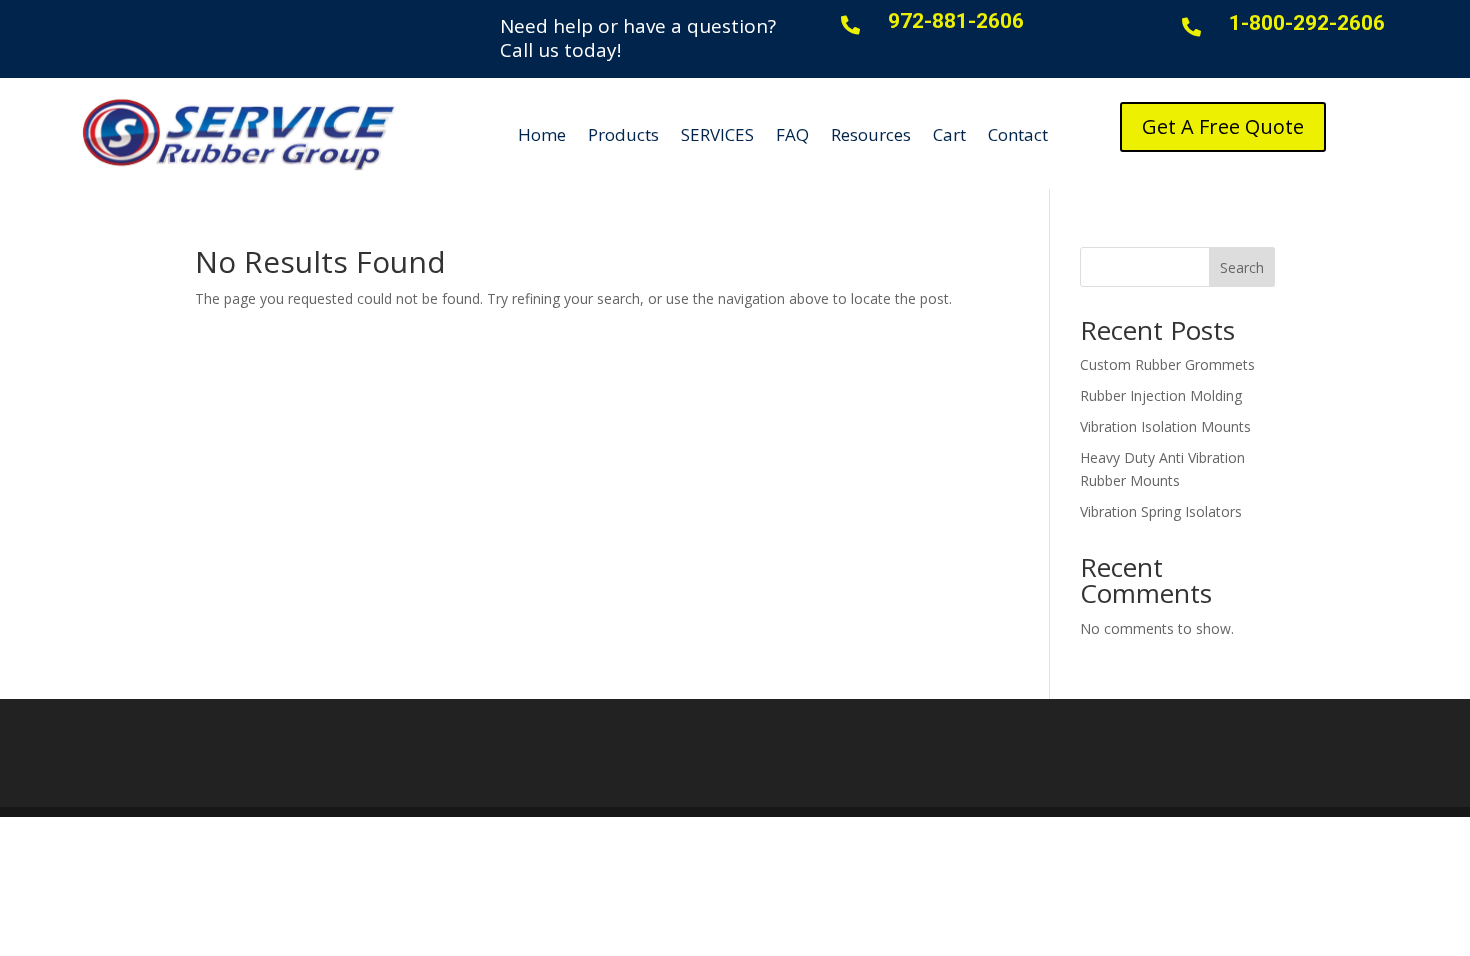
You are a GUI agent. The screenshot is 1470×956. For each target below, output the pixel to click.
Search (1242, 267)
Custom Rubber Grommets (1167, 364)
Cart (949, 134)
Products (623, 134)
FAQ (792, 134)
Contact (1018, 134)
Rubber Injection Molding (1161, 395)
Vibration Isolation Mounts (1165, 426)
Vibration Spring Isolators (1161, 511)
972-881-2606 (956, 21)
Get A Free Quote (1223, 126)
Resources (871, 134)
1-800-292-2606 (1307, 23)
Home (542, 134)
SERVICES (717, 134)
